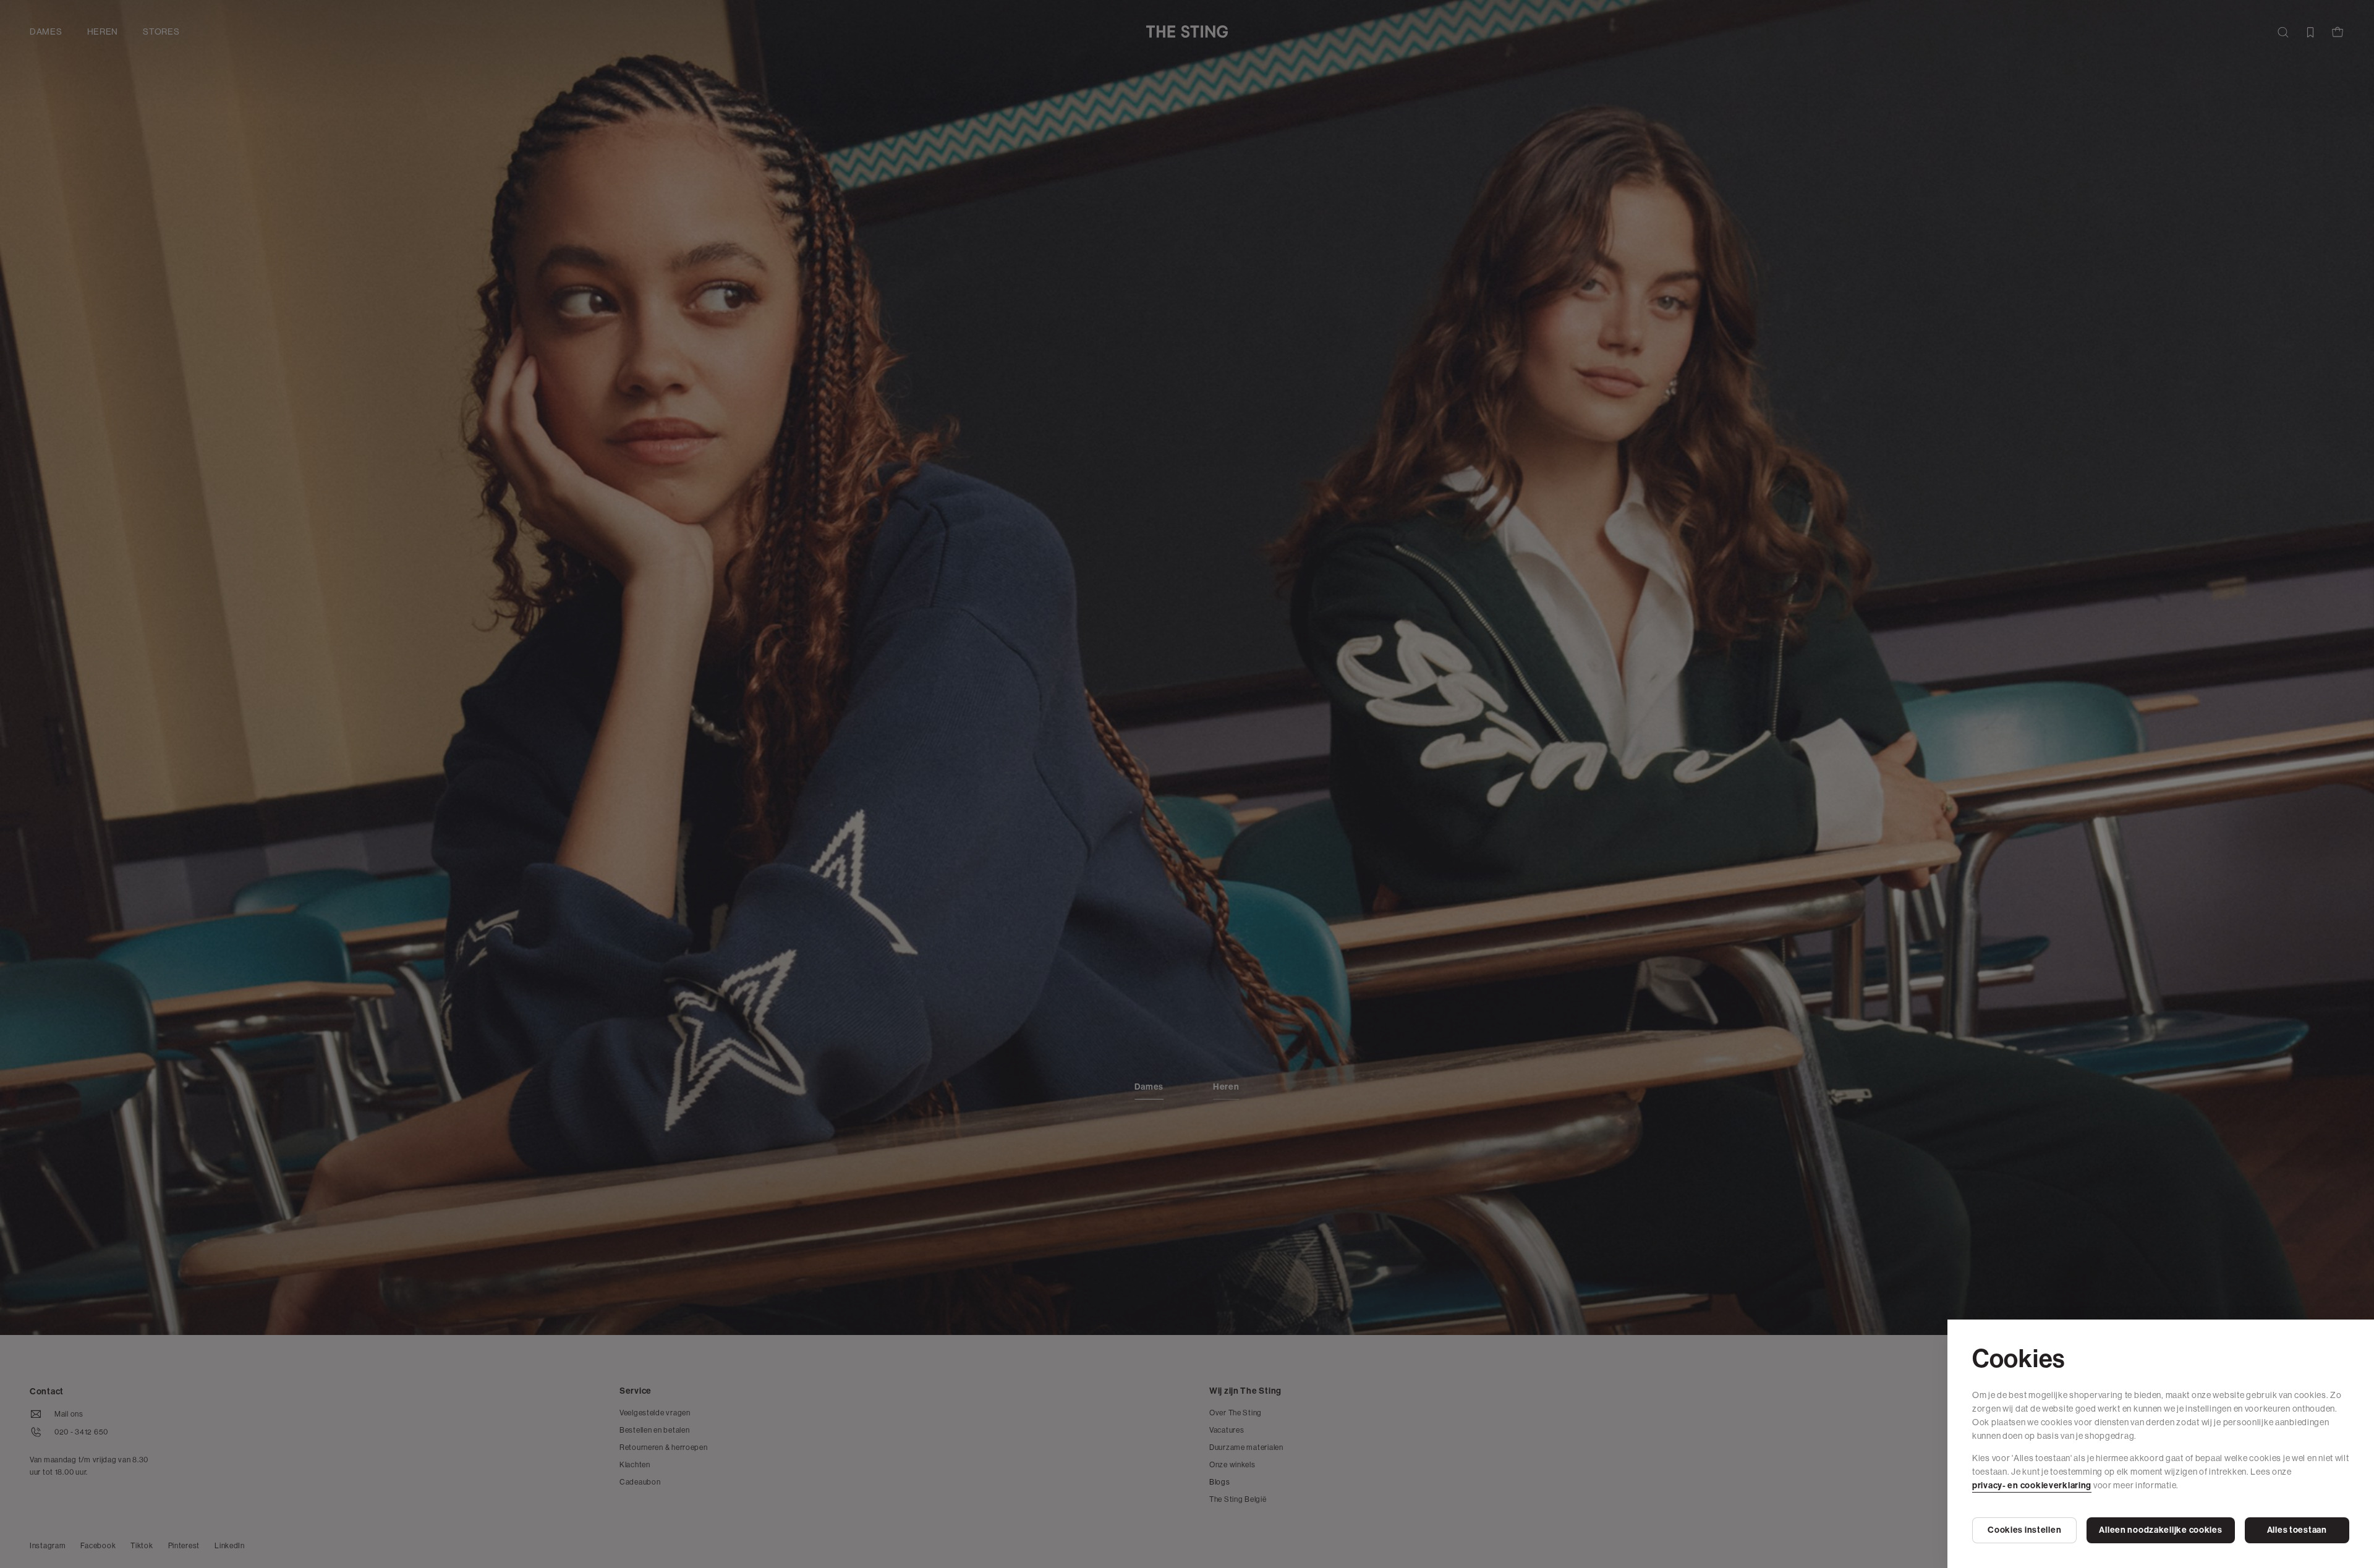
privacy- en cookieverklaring (2032, 1485)
